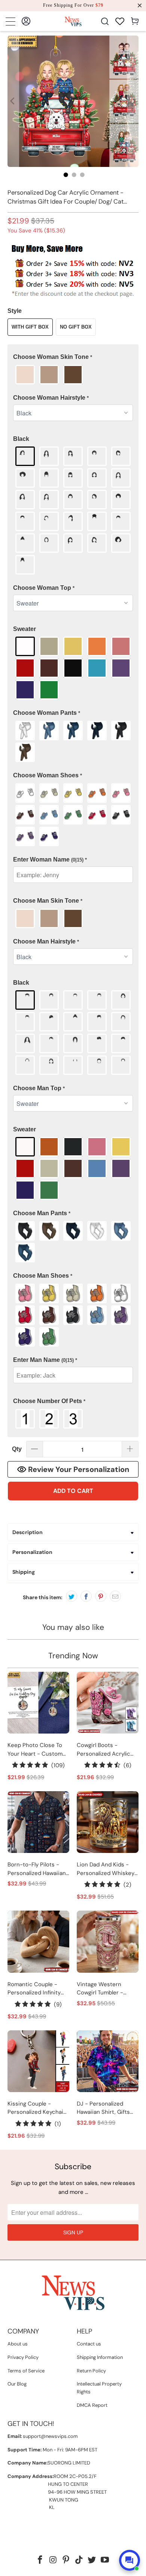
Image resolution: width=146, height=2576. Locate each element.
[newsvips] (73, 21)
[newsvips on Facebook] (40, 2560)
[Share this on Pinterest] (101, 1596)
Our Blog (17, 2384)
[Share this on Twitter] (72, 1596)
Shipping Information (100, 2357)
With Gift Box (30, 327)
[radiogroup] (73, 375)
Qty (17, 1449)
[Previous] (13, 101)
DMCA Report (92, 2405)
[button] (73, 357)
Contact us (89, 2344)
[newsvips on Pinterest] (66, 2560)
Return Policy (91, 2371)
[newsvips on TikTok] (79, 2560)
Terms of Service (26, 2371)
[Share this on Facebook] (86, 1596)
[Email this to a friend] (115, 1596)
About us (18, 2344)
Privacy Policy (23, 2357)
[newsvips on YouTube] (105, 2560)
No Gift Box (76, 327)
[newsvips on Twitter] (92, 2560)
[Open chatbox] (130, 2560)
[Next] (133, 101)
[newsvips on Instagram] (53, 2560)
